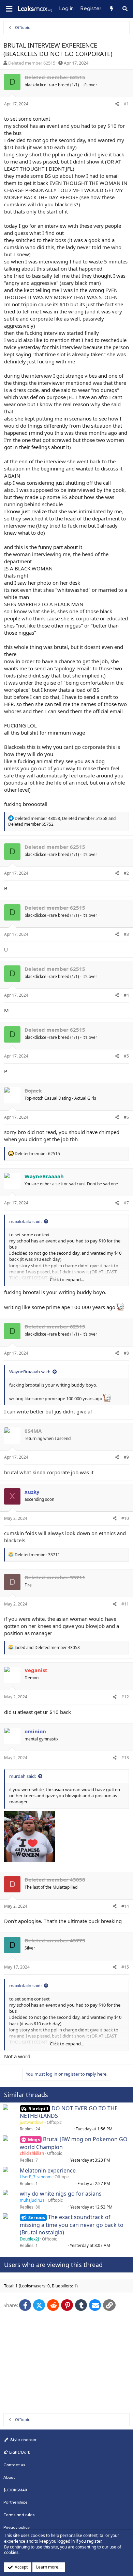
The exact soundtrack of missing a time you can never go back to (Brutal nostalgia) (72, 2225)
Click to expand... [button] (67, 1280)
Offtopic (54, 2122)
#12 (125, 1697)
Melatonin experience (48, 2170)
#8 (126, 1353)
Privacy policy (17, 2527)
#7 (126, 1203)
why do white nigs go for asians (61, 2194)
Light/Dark (20, 2452)
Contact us (14, 2465)
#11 (125, 1604)
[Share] (117, 104)
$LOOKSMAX (15, 2490)
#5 (126, 1056)
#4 (126, 995)
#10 (125, 1518)
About (9, 2477)
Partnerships (15, 2502)
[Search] (125, 9)
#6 (126, 1117)
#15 (125, 1967)
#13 (125, 1758)
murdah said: (23, 1776)
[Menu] (9, 9)
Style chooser (23, 2440)
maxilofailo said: (25, 1221)
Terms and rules (19, 2515)
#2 (126, 873)
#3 (126, 934)
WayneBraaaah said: (30, 1372)
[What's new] (111, 9)
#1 (126, 104)
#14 (125, 1906)
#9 (126, 1457)
